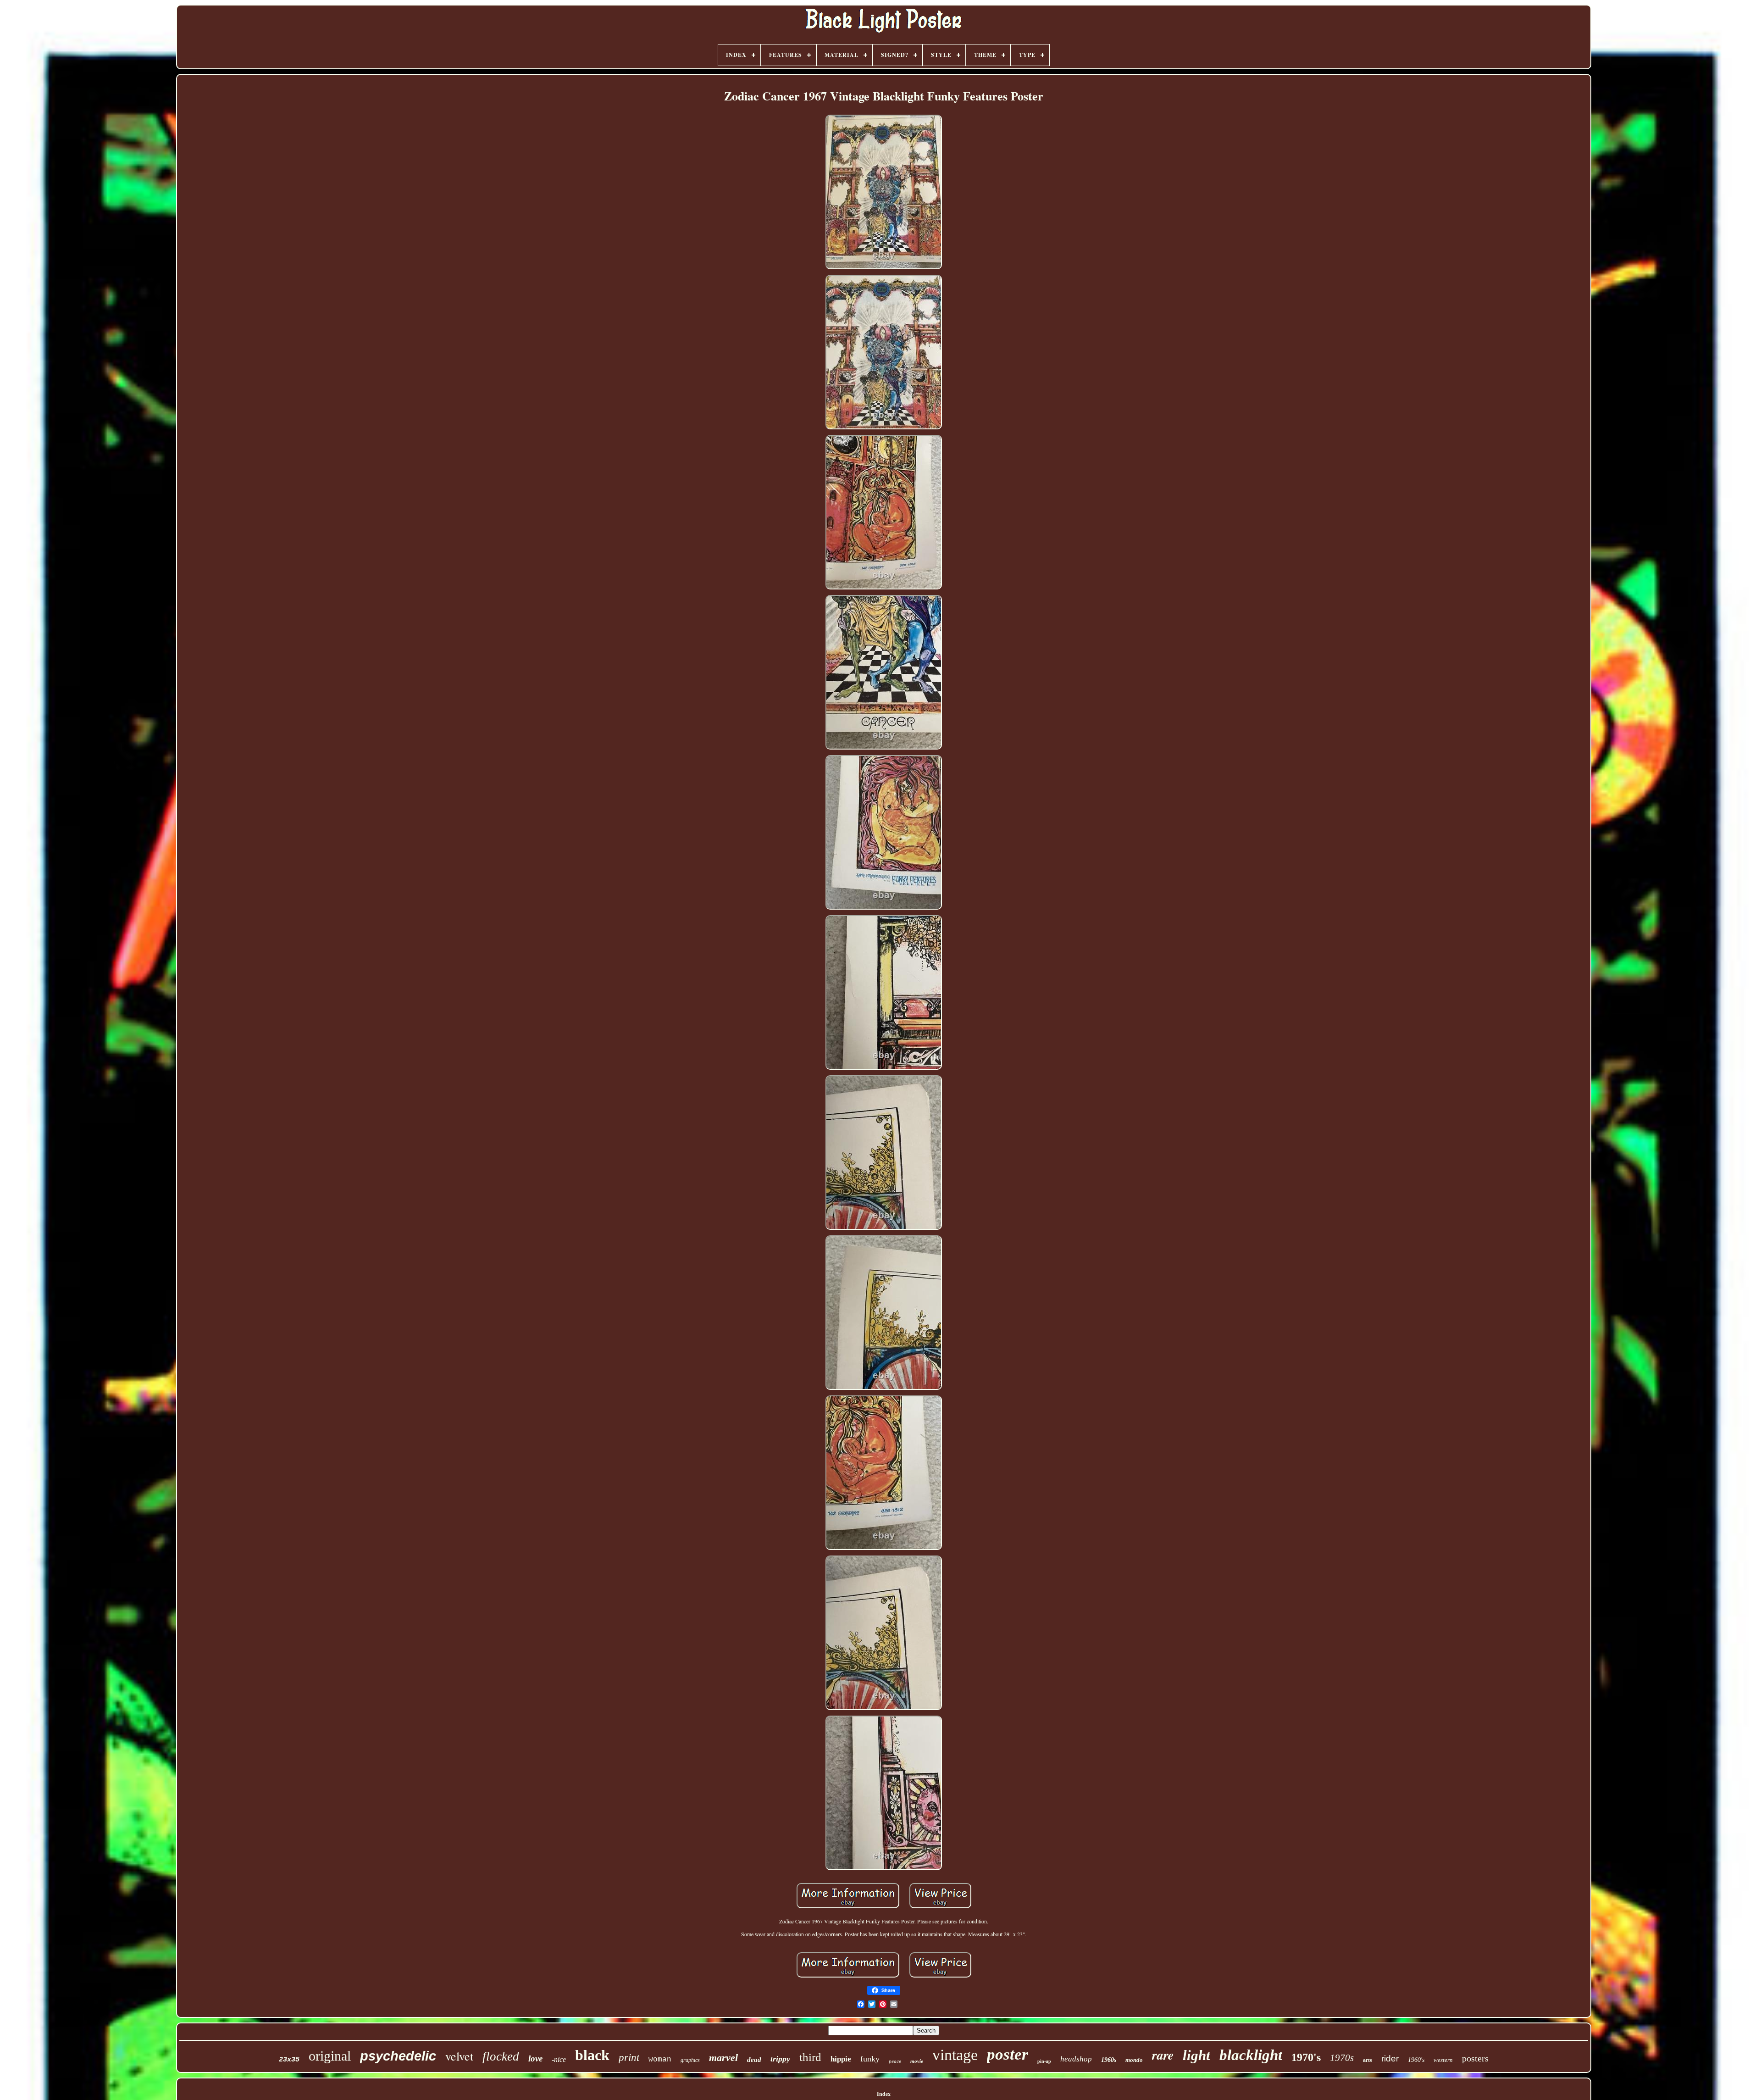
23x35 (289, 2060)
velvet (459, 2056)
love (535, 2058)
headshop (1076, 2059)
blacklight (1251, 2055)
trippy (780, 2059)
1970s (1342, 2058)
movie (917, 2061)
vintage (955, 2055)
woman (660, 2060)
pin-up (1044, 2061)
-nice (559, 2059)
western (1443, 2060)
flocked (501, 2056)
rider (1390, 2058)
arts (1368, 2060)
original (330, 2056)
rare (1163, 2055)
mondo (1134, 2060)
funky (870, 2059)
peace (895, 2061)
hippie (841, 2059)
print (629, 2058)
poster (1008, 2054)
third (810, 2057)
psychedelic (398, 2056)
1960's (1416, 2060)
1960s (1109, 2060)
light (1196, 2055)
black (592, 2055)
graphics (690, 2060)
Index (884, 2094)
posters (1475, 2058)
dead (754, 2060)
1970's (1306, 2057)
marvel (723, 2058)
